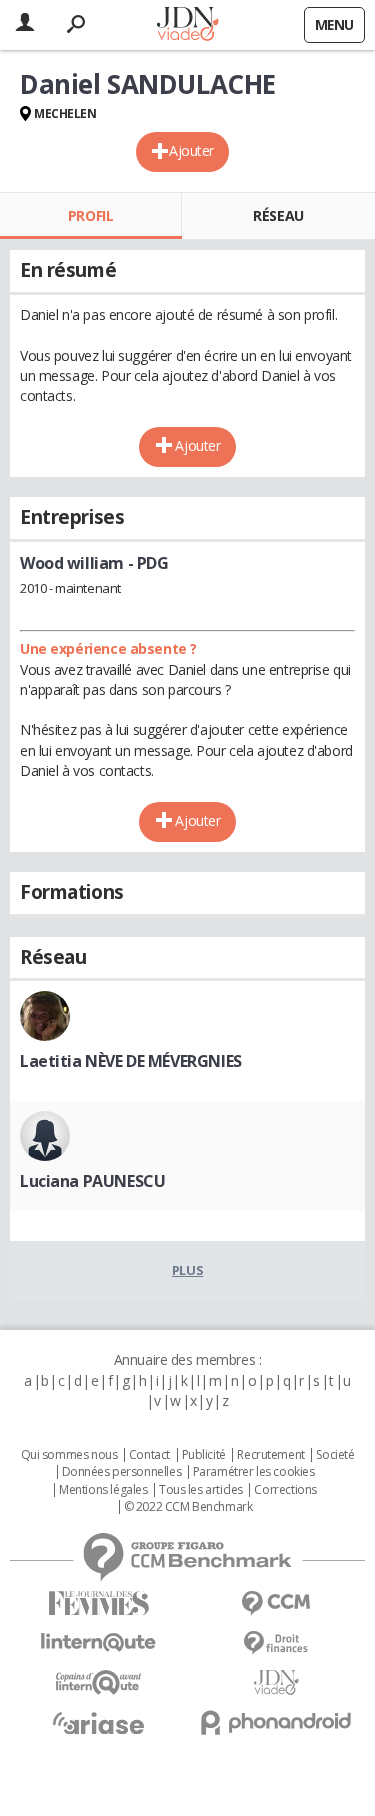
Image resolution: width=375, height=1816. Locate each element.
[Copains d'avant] (99, 1682)
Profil (90, 215)
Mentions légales (103, 1490)
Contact (149, 1455)
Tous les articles (201, 1490)
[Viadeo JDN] (277, 1682)
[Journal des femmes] (99, 1603)
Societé (335, 1455)
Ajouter (191, 150)
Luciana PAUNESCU (92, 1181)
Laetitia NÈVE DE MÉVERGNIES (131, 1061)
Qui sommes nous (69, 1455)
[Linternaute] (99, 1642)
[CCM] (277, 1603)
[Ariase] (99, 1723)
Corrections (285, 1490)
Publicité (204, 1455)
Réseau (278, 215)
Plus (187, 1270)
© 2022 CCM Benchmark (188, 1507)
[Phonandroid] (277, 1722)
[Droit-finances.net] (277, 1643)
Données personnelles (122, 1472)
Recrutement (270, 1455)
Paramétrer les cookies (254, 1472)
